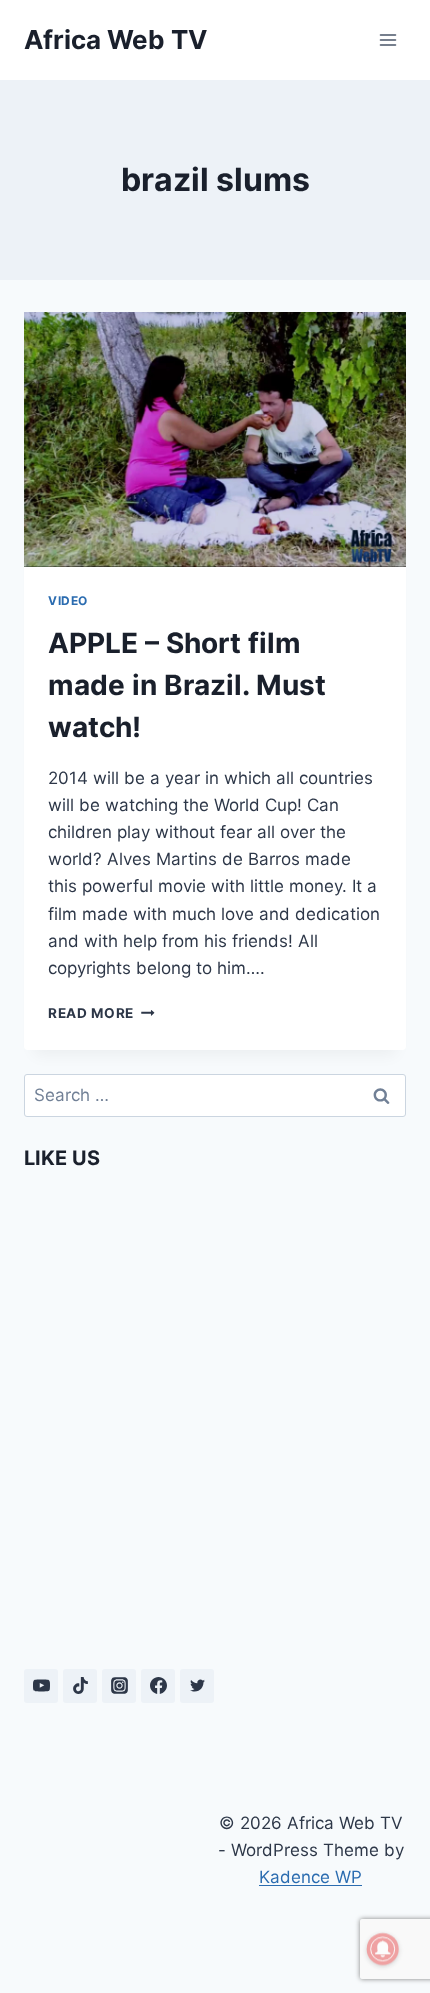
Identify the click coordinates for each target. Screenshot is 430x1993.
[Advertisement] (119, 1878)
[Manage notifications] (383, 1949)
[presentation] (215, 439)
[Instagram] (119, 1686)
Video (68, 600)
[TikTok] (80, 1686)
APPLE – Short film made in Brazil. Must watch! (187, 685)
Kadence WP (310, 1877)
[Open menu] (387, 39)
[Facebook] (158, 1686)
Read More (101, 1013)
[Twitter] (197, 1686)
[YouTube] (41, 1686)
